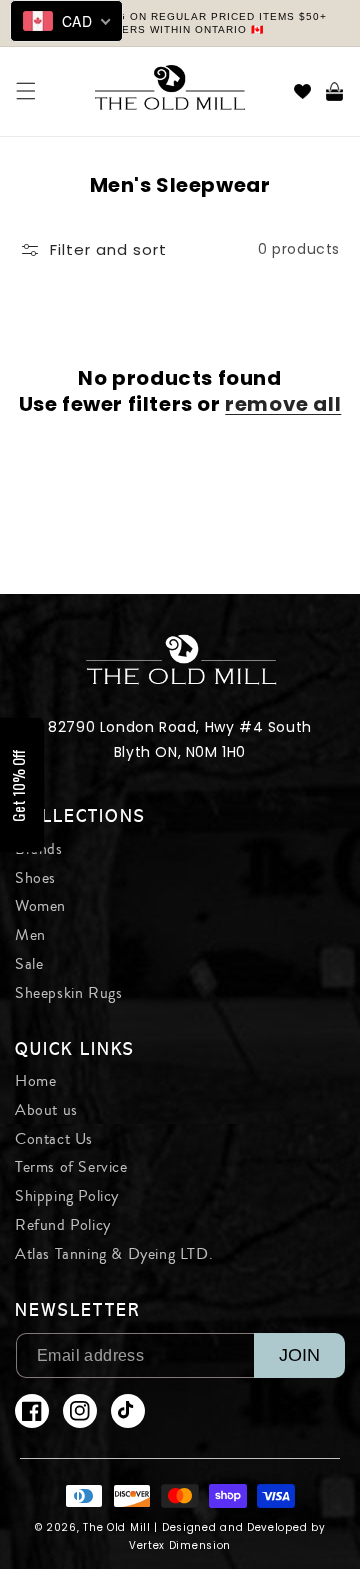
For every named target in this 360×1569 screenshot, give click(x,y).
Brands (39, 849)
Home (35, 1081)
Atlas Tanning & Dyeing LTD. (114, 1254)
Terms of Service (71, 1167)
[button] (26, 91)
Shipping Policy (67, 1196)
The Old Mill (116, 1527)
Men (30, 935)
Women (40, 906)
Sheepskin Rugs (68, 993)
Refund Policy (63, 1225)
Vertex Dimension (180, 1545)
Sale (29, 964)
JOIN (299, 1355)
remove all (283, 404)
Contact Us (54, 1139)
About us (46, 1110)
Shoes (35, 878)
